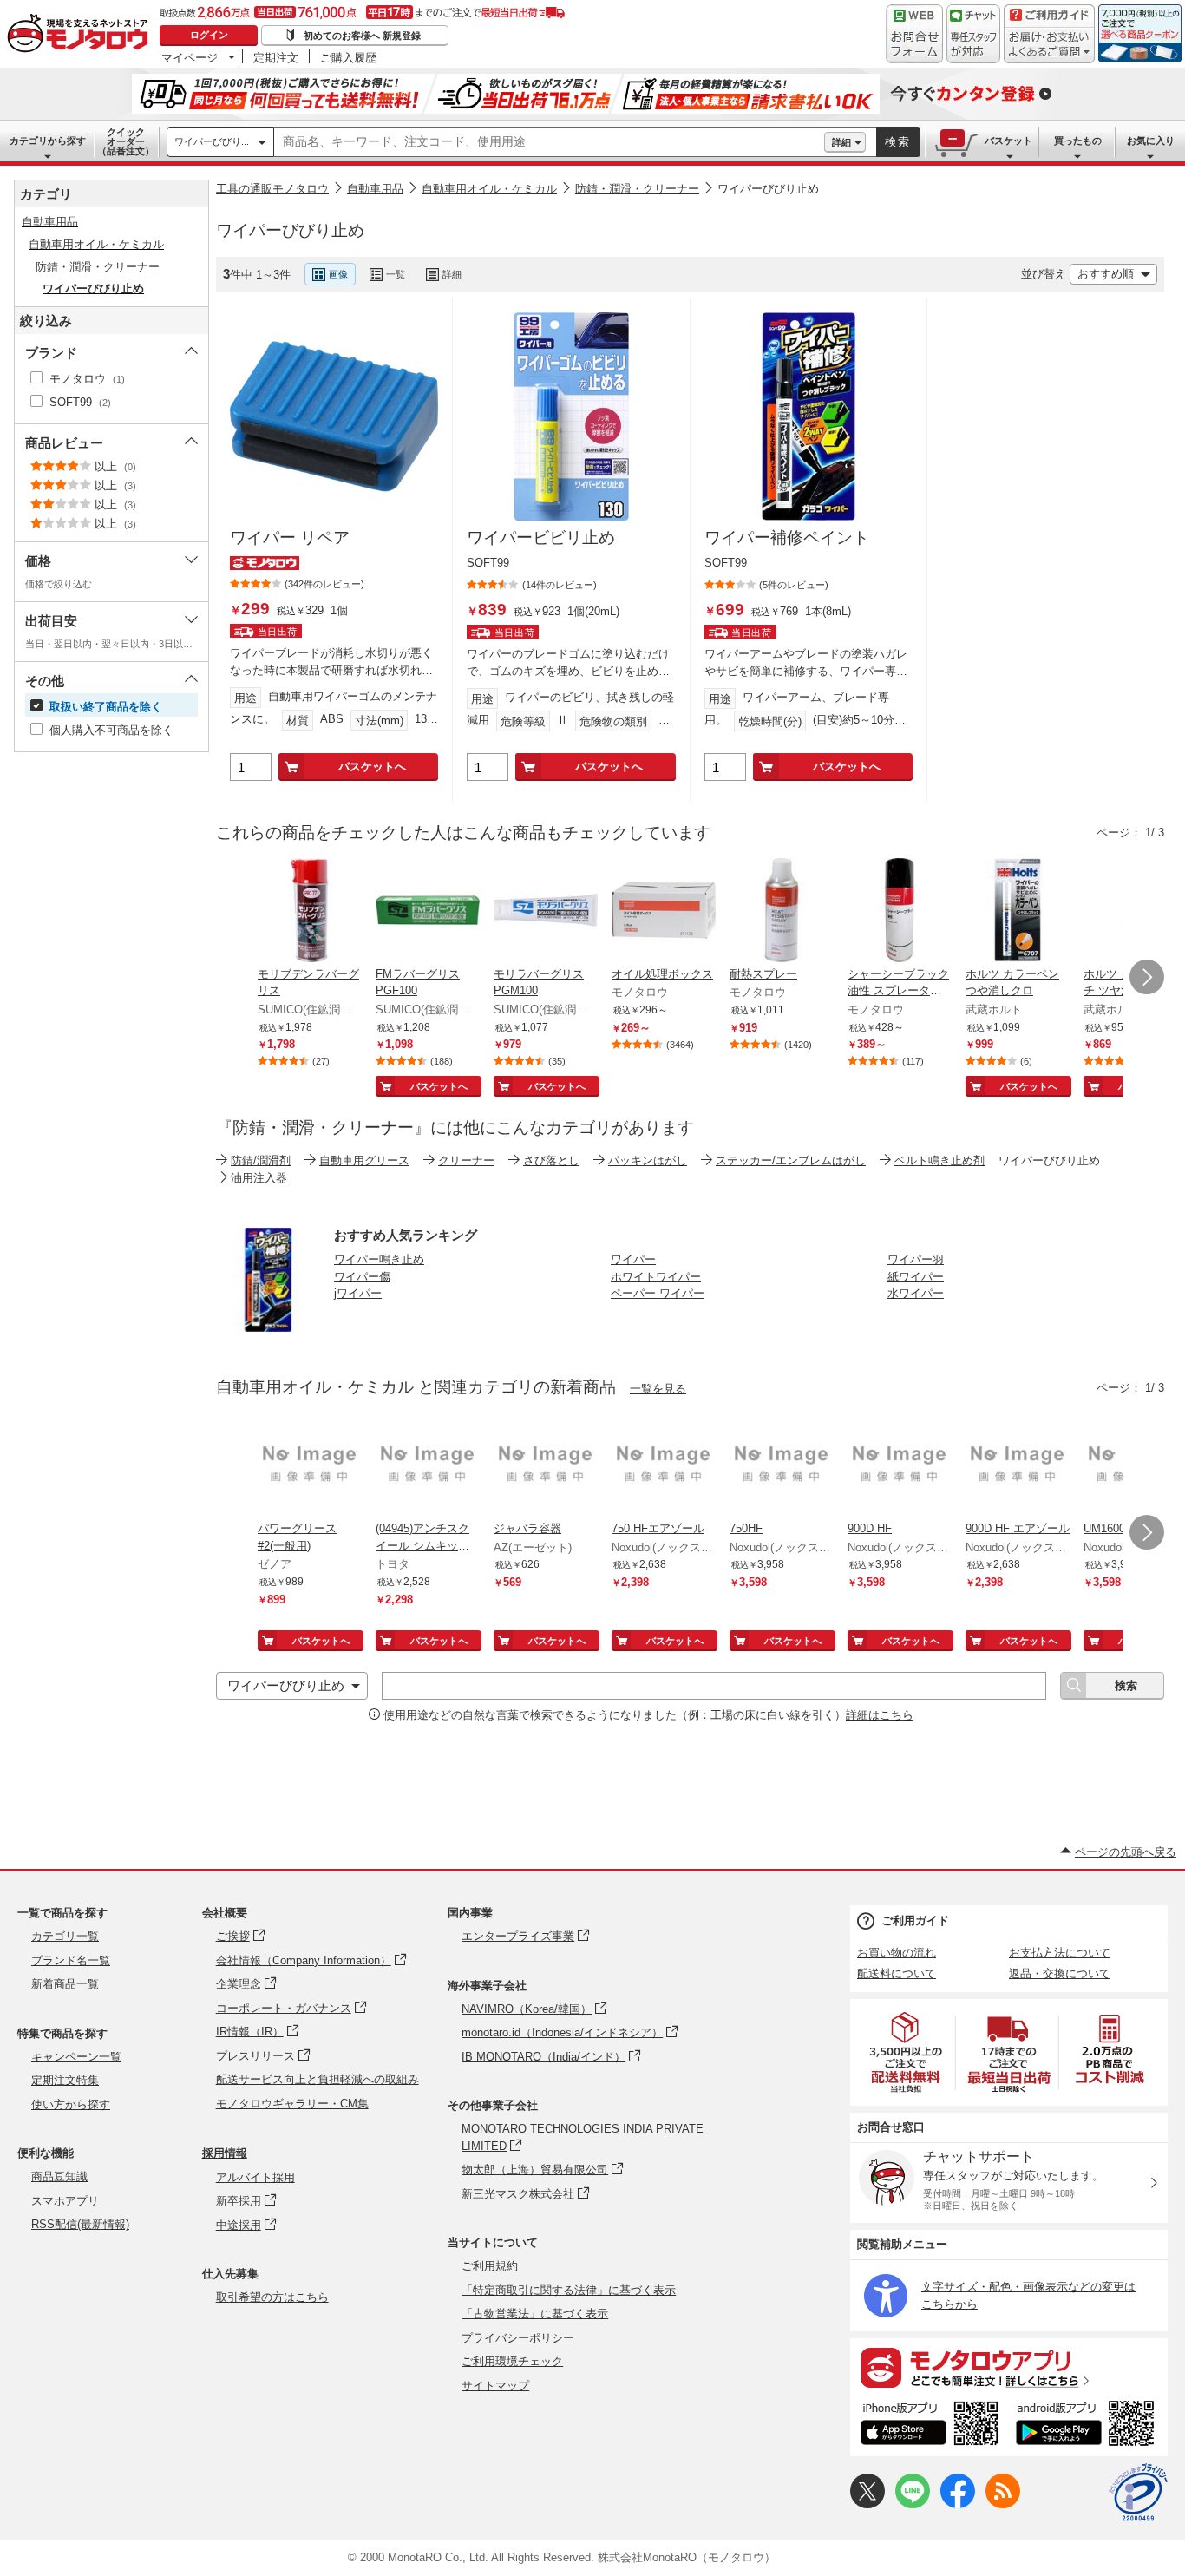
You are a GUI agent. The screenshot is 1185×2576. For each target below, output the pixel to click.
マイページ (190, 57)
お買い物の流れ (897, 1953)
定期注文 (276, 57)
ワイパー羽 (916, 1259)
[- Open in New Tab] (907, 2052)
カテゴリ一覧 (65, 1936)
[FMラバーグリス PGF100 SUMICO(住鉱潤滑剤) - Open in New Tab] (428, 912)
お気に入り (1151, 141)
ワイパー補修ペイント (787, 537)
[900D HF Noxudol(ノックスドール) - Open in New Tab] (900, 1466)
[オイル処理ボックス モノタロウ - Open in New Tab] (664, 912)
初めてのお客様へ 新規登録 (362, 36)
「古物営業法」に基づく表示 (535, 2314)
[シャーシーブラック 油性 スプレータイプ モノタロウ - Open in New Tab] (900, 912)
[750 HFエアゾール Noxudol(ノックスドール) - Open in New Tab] (664, 1466)
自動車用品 (375, 189)
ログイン (209, 35)
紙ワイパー (916, 1277)
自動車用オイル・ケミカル (489, 189)
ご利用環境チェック (512, 2361)
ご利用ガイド (915, 1921)
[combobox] (549, 142)
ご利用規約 (490, 2266)
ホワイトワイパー (656, 1277)
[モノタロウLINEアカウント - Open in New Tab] (913, 2504)
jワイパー (358, 1293)
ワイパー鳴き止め (379, 1259)
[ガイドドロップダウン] (1049, 46)
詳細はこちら (880, 1715)
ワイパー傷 (362, 1277)
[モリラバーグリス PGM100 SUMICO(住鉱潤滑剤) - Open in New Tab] (546, 912)
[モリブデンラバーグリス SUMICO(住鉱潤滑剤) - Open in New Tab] (310, 912)
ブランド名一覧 (71, 1960)
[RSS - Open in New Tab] (1003, 2504)
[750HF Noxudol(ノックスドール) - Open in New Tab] (782, 1466)
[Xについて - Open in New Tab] (867, 2504)
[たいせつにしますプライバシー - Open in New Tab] (1138, 2493)
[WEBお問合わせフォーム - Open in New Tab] (914, 34)
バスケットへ (372, 767)
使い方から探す (71, 2104)
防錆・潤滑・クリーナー (637, 189)
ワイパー (633, 1259)
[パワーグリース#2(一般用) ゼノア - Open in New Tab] (310, 1466)
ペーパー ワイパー (658, 1293)
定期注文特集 (65, 2080)
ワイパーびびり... (212, 141)
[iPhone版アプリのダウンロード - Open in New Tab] (930, 2426)
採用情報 (225, 2153)
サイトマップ (495, 2386)
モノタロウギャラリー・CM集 (292, 2104)
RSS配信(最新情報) (80, 2224)
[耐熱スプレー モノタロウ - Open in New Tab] (782, 912)
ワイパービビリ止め (541, 537)
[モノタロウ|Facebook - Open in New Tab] (958, 2504)
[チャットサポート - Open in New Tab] (973, 34)
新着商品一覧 (65, 1984)
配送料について (897, 1973)
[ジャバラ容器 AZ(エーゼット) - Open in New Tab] (546, 1466)
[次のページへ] (1147, 977)
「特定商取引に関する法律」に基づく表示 (569, 2290)
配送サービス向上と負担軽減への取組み (318, 2079)
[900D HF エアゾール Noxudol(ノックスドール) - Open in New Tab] (1018, 1466)
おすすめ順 (1106, 274)
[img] (82, 35)
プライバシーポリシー (518, 2338)
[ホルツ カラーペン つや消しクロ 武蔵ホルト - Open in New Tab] (1018, 912)
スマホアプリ (65, 2201)
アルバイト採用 (255, 2177)
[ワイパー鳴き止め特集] (268, 1327)
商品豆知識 (59, 2176)
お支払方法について (1060, 1953)
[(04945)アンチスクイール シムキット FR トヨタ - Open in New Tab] (428, 1466)
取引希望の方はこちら (272, 2297)
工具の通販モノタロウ (272, 189)
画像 (338, 274)
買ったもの (1078, 141)
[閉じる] (679, 260)
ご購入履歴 (348, 57)
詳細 (841, 142)
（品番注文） (126, 141)
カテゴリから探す (48, 141)
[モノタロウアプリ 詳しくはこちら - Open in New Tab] (1009, 2367)
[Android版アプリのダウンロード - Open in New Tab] (1088, 2426)
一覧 (396, 274)
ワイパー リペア (290, 537)
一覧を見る (658, 1389)
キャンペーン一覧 (76, 2057)
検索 (898, 142)
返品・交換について (1060, 1973)
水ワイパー (916, 1293)
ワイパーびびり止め (768, 189)
